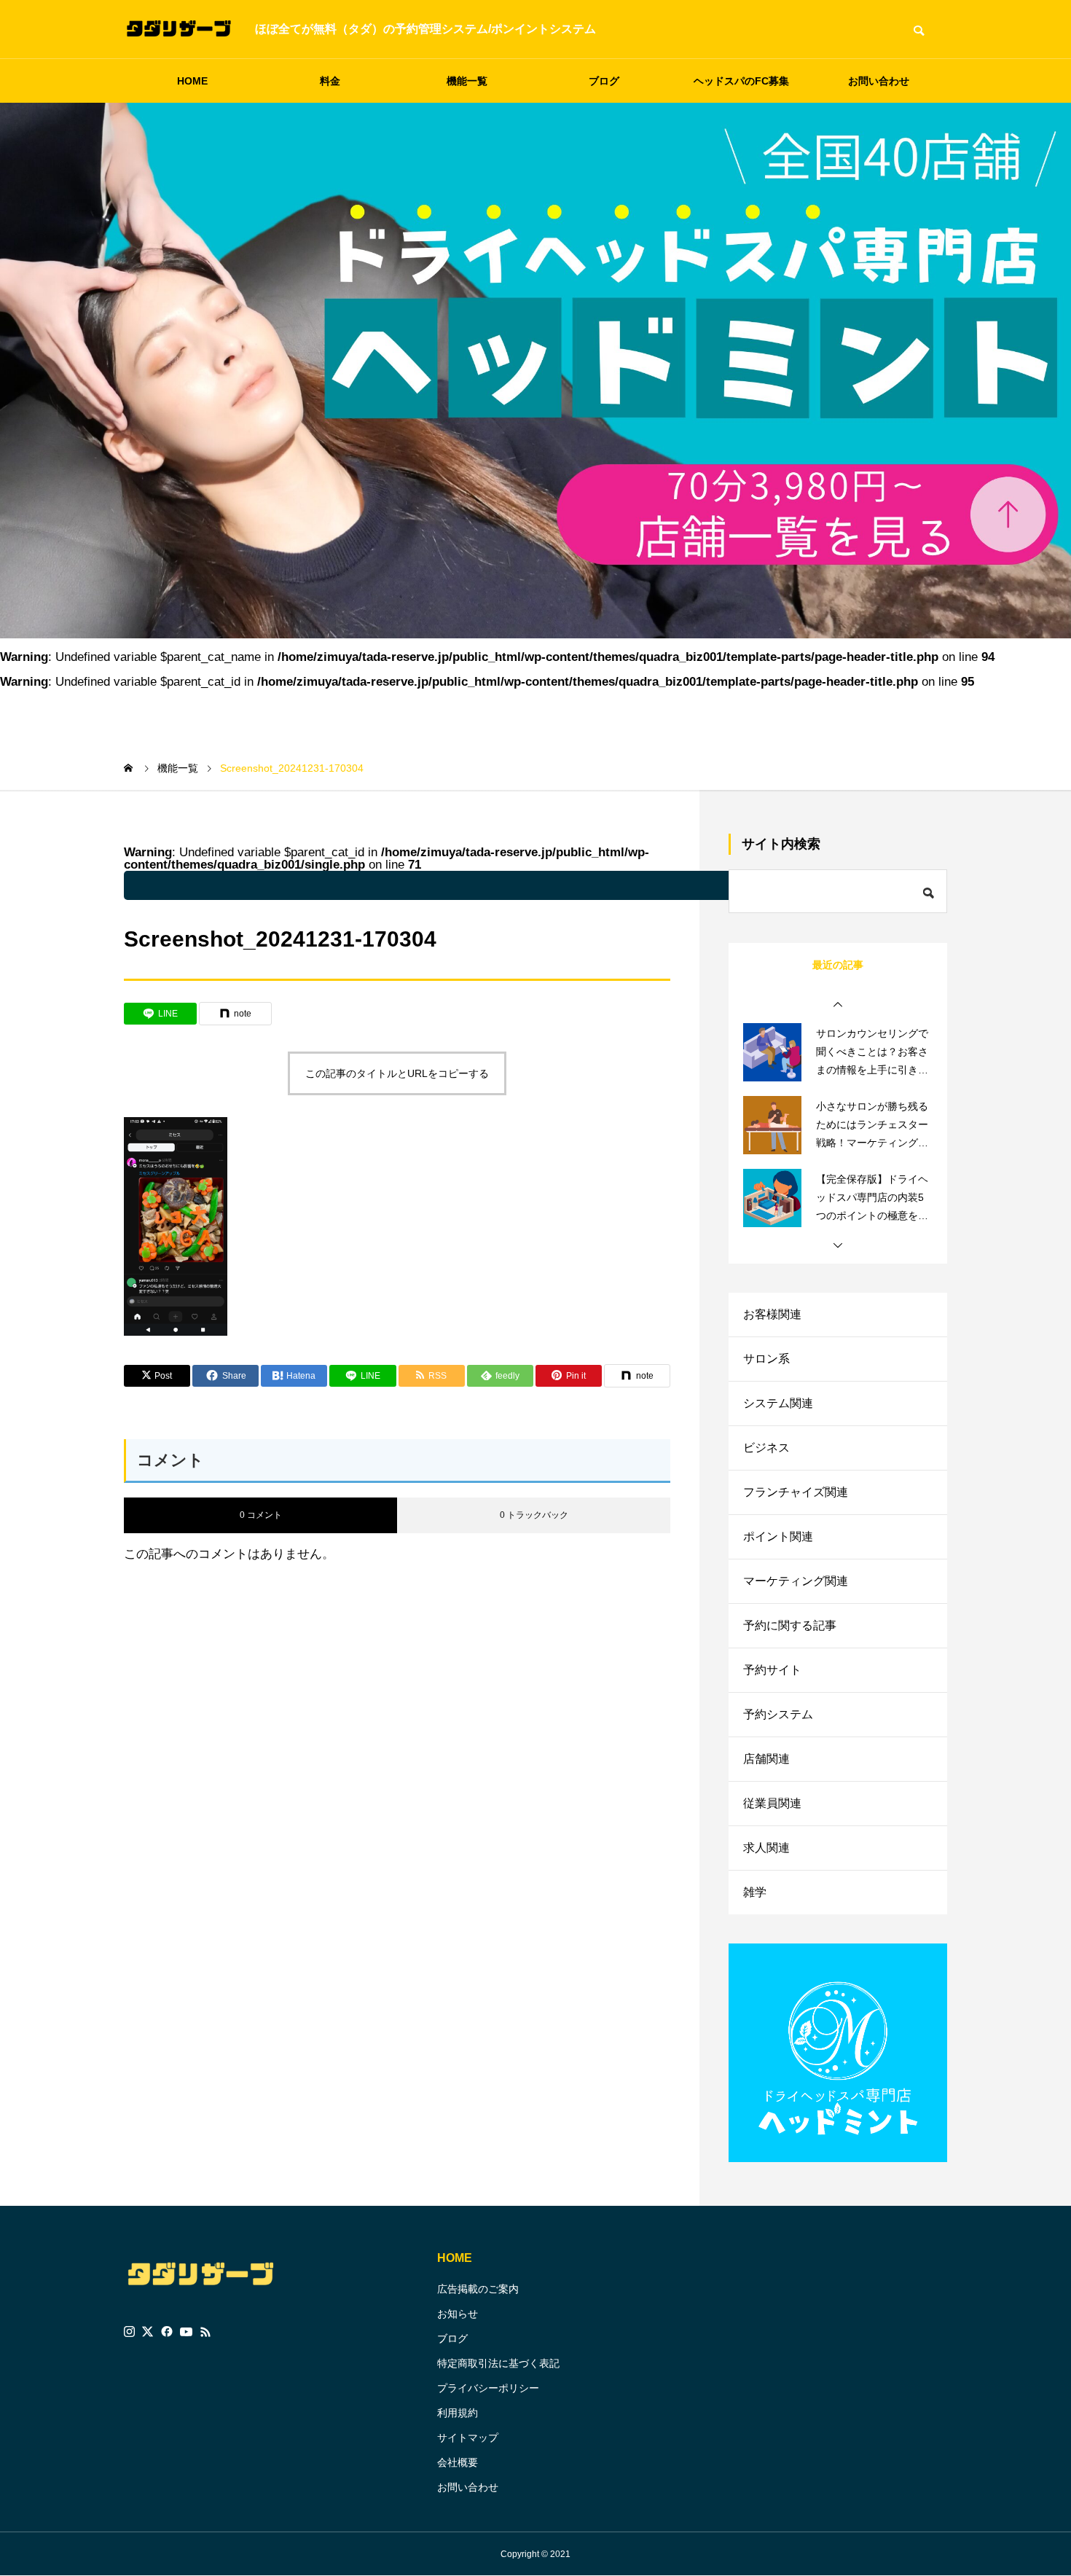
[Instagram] (129, 2332)
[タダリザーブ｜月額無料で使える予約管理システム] (178, 29)
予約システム (778, 1714)
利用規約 (458, 2413)
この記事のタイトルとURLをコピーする (397, 1073)
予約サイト (772, 1670)
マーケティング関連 (796, 1581)
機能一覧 (467, 81)
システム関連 (778, 1403)
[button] (838, 1005)
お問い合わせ (879, 81)
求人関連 (766, 1848)
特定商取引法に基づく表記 (498, 2363)
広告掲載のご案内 (478, 2289)
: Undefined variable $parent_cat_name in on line (513, 885)
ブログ (604, 81)
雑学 (755, 1892)
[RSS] (205, 2332)
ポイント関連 (778, 1536)
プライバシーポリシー (488, 2388)
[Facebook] (167, 2332)
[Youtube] (187, 2332)
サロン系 (766, 1359)
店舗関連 (766, 1759)
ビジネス (766, 1448)
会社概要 (458, 2462)
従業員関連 (772, 1803)
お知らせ (458, 2314)
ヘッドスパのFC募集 (741, 81)
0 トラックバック (534, 1515)
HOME (192, 81)
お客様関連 (772, 1314)
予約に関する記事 (790, 1625)
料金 (330, 81)
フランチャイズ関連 (796, 1492)
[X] (148, 2332)
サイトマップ (468, 2438)
